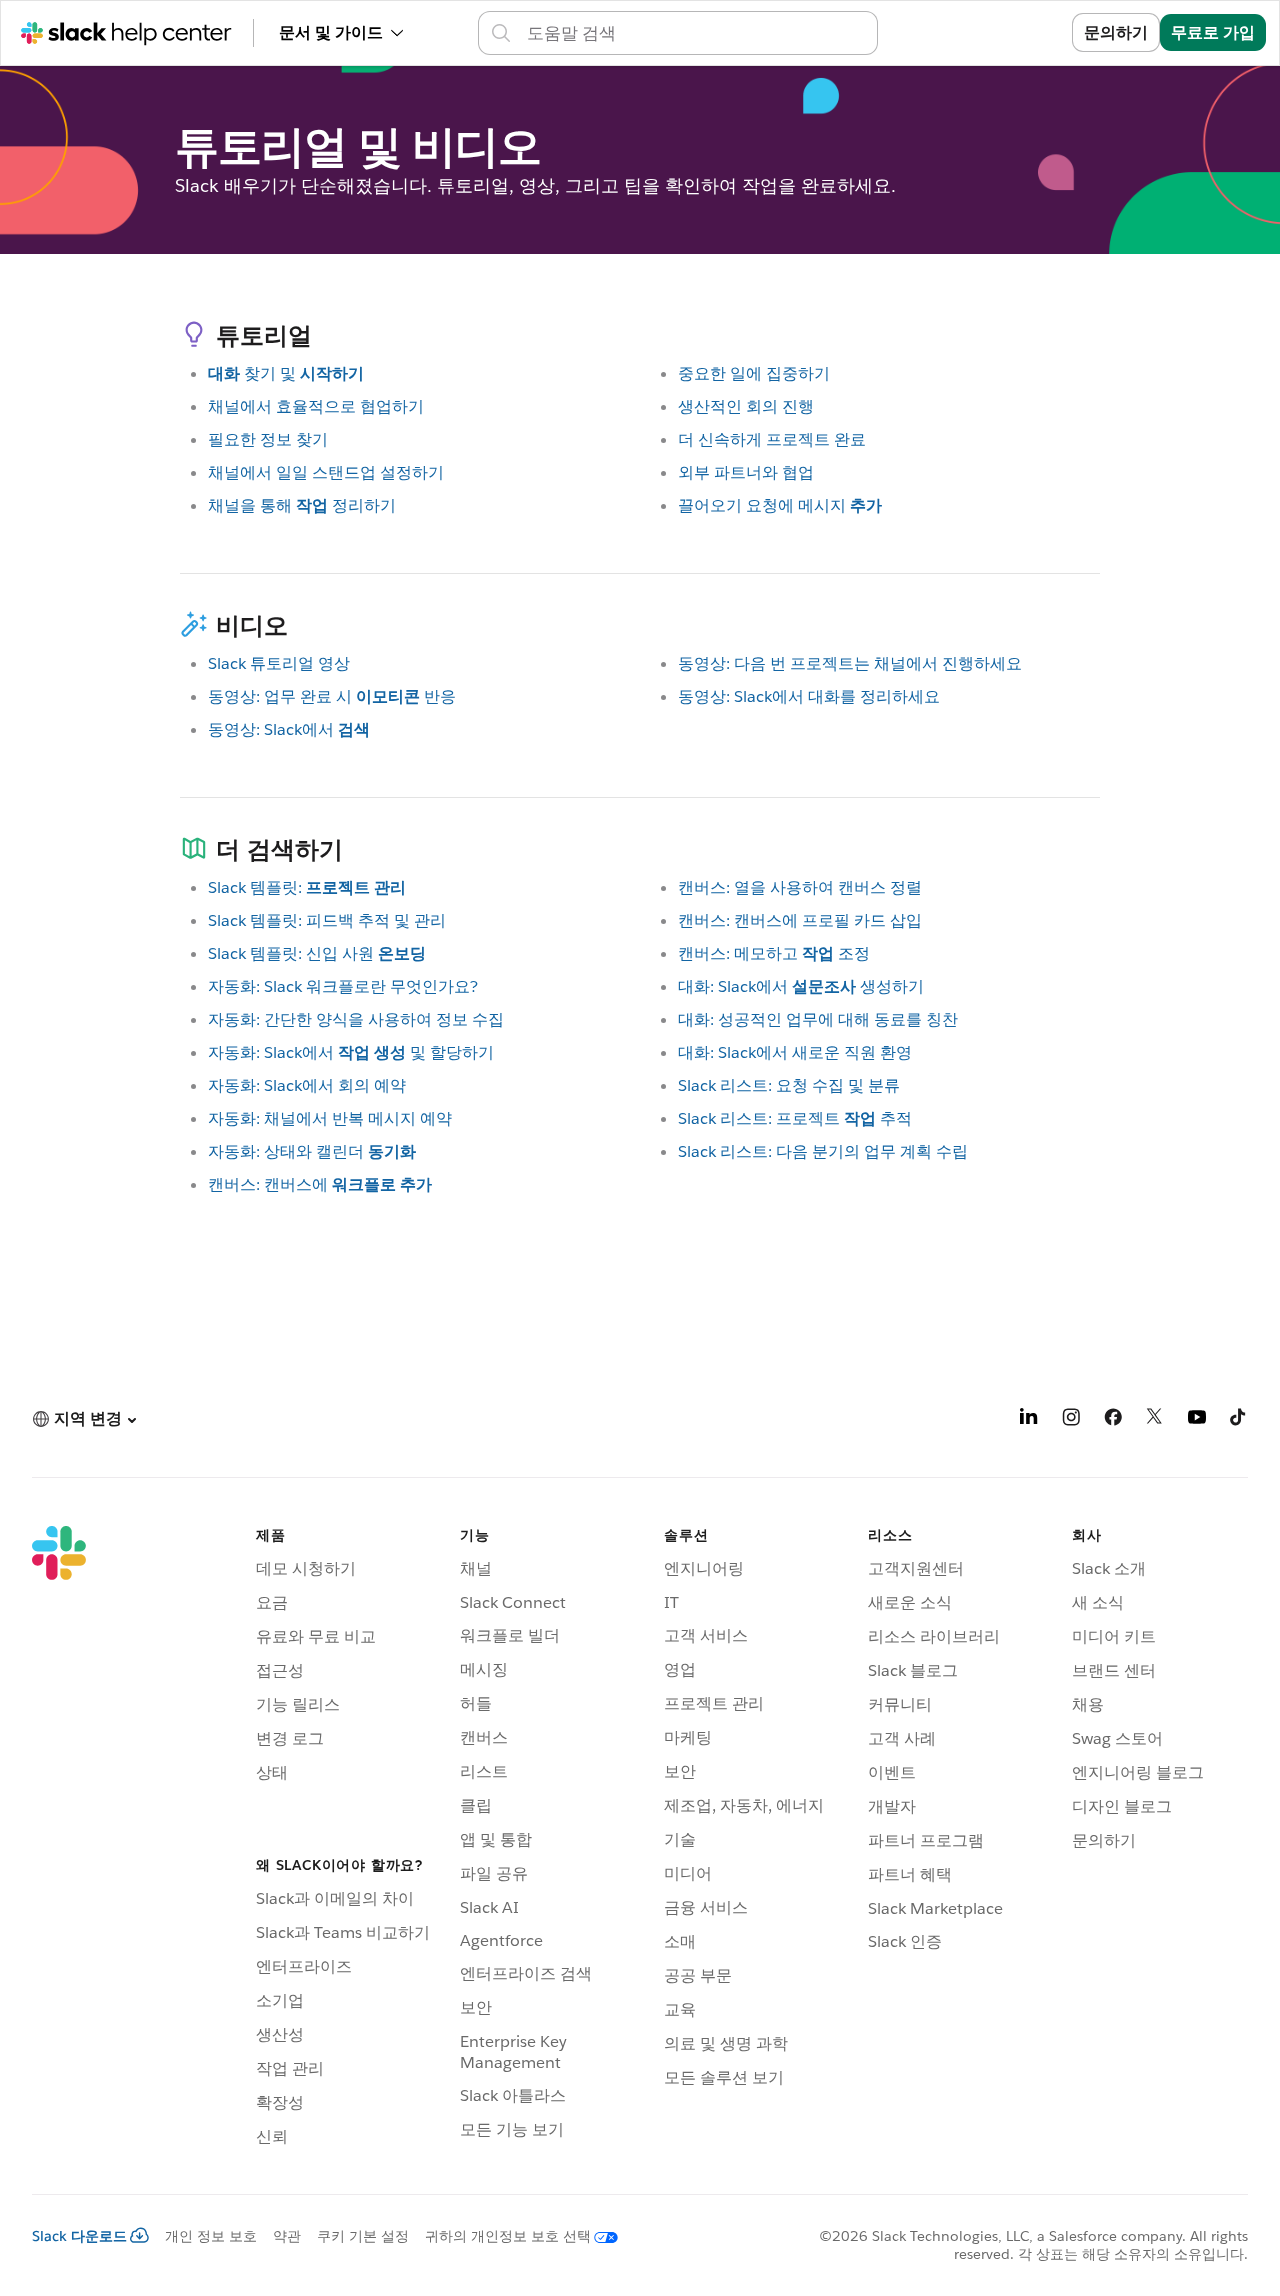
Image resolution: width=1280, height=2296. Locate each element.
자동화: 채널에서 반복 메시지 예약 (330, 1118)
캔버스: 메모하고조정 (774, 953)
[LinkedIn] (1029, 1420)
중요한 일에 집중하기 (754, 373)
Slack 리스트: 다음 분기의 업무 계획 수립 (823, 1151)
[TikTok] (1239, 1420)
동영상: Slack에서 (289, 729)
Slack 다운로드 (79, 2236)
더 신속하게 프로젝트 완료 (772, 439)
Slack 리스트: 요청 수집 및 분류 (789, 1085)
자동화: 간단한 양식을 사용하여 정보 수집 (356, 1019)
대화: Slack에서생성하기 (801, 986)
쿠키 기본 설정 (363, 2236)
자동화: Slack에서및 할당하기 (351, 1052)
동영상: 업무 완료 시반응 (332, 696)
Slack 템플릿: (307, 887)
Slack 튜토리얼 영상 (279, 663)
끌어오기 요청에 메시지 (780, 505)
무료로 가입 (1213, 32)
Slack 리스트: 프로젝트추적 (795, 1118)
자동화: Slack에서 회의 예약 (307, 1085)
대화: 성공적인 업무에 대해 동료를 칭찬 (818, 1019)
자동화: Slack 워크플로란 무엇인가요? (343, 986)
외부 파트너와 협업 (746, 472)
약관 (287, 2236)
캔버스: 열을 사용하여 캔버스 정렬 (800, 887)
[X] (1155, 1420)
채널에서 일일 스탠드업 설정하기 (326, 472)
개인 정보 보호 (211, 2236)
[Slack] (59, 1840)
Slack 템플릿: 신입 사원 (317, 953)
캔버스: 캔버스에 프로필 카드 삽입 (800, 920)
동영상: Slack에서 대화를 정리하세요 (809, 696)
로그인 (1023, 32)
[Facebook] (1113, 1420)
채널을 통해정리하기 (302, 505)
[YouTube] (1197, 1420)
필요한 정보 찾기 (268, 439)
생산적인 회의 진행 (746, 406)
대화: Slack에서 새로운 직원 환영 (795, 1052)
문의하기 (1116, 32)
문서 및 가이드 (331, 32)
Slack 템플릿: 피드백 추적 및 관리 (327, 920)
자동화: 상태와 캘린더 (312, 1151)
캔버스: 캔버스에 (320, 1184)
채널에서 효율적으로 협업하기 (316, 406)
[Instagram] (1071, 1420)
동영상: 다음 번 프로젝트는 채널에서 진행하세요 (850, 663)
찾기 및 (286, 373)
